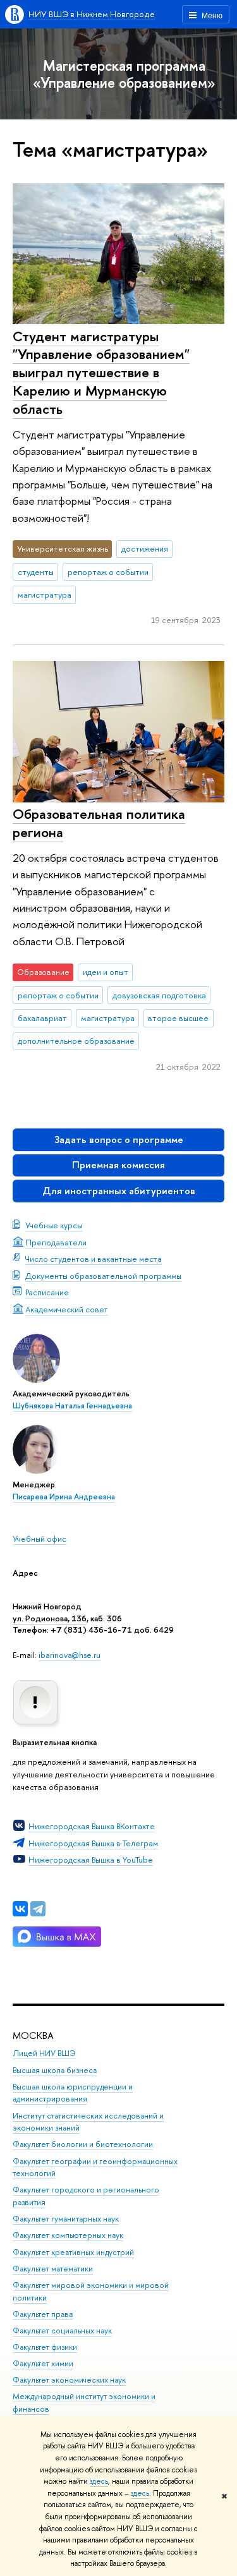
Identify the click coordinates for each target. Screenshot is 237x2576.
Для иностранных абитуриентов (119, 1191)
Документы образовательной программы (103, 1276)
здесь (99, 2481)
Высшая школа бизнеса (55, 2070)
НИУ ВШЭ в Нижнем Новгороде (92, 14)
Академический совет (67, 1309)
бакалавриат (42, 1018)
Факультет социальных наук (62, 2331)
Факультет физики (45, 2347)
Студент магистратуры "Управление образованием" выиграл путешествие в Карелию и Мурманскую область (101, 372)
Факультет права (43, 2314)
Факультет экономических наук (69, 2380)
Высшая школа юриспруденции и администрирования (73, 2093)
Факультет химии (43, 2363)
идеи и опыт (106, 972)
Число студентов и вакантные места (94, 1259)
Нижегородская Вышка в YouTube (91, 1859)
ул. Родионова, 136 (50, 1618)
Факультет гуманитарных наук (66, 2219)
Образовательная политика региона (99, 823)
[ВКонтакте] (20, 1909)
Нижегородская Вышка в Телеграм (93, 1843)
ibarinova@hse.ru (70, 1655)
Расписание (47, 1292)
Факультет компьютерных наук (68, 2235)
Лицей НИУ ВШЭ (44, 2053)
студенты (36, 572)
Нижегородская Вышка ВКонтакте (92, 1826)
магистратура (45, 595)
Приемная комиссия (118, 1165)
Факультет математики (53, 2269)
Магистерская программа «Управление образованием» (124, 74)
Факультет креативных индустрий (73, 2252)
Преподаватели (56, 1242)
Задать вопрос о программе (119, 1140)
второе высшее (178, 1018)
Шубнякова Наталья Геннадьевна (72, 1406)
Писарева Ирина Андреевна (64, 1497)
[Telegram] (38, 1909)
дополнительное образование (76, 1041)
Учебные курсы (54, 1225)
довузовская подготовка (159, 995)
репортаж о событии (108, 572)
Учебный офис (39, 1539)
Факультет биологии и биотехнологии (83, 2144)
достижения (145, 548)
